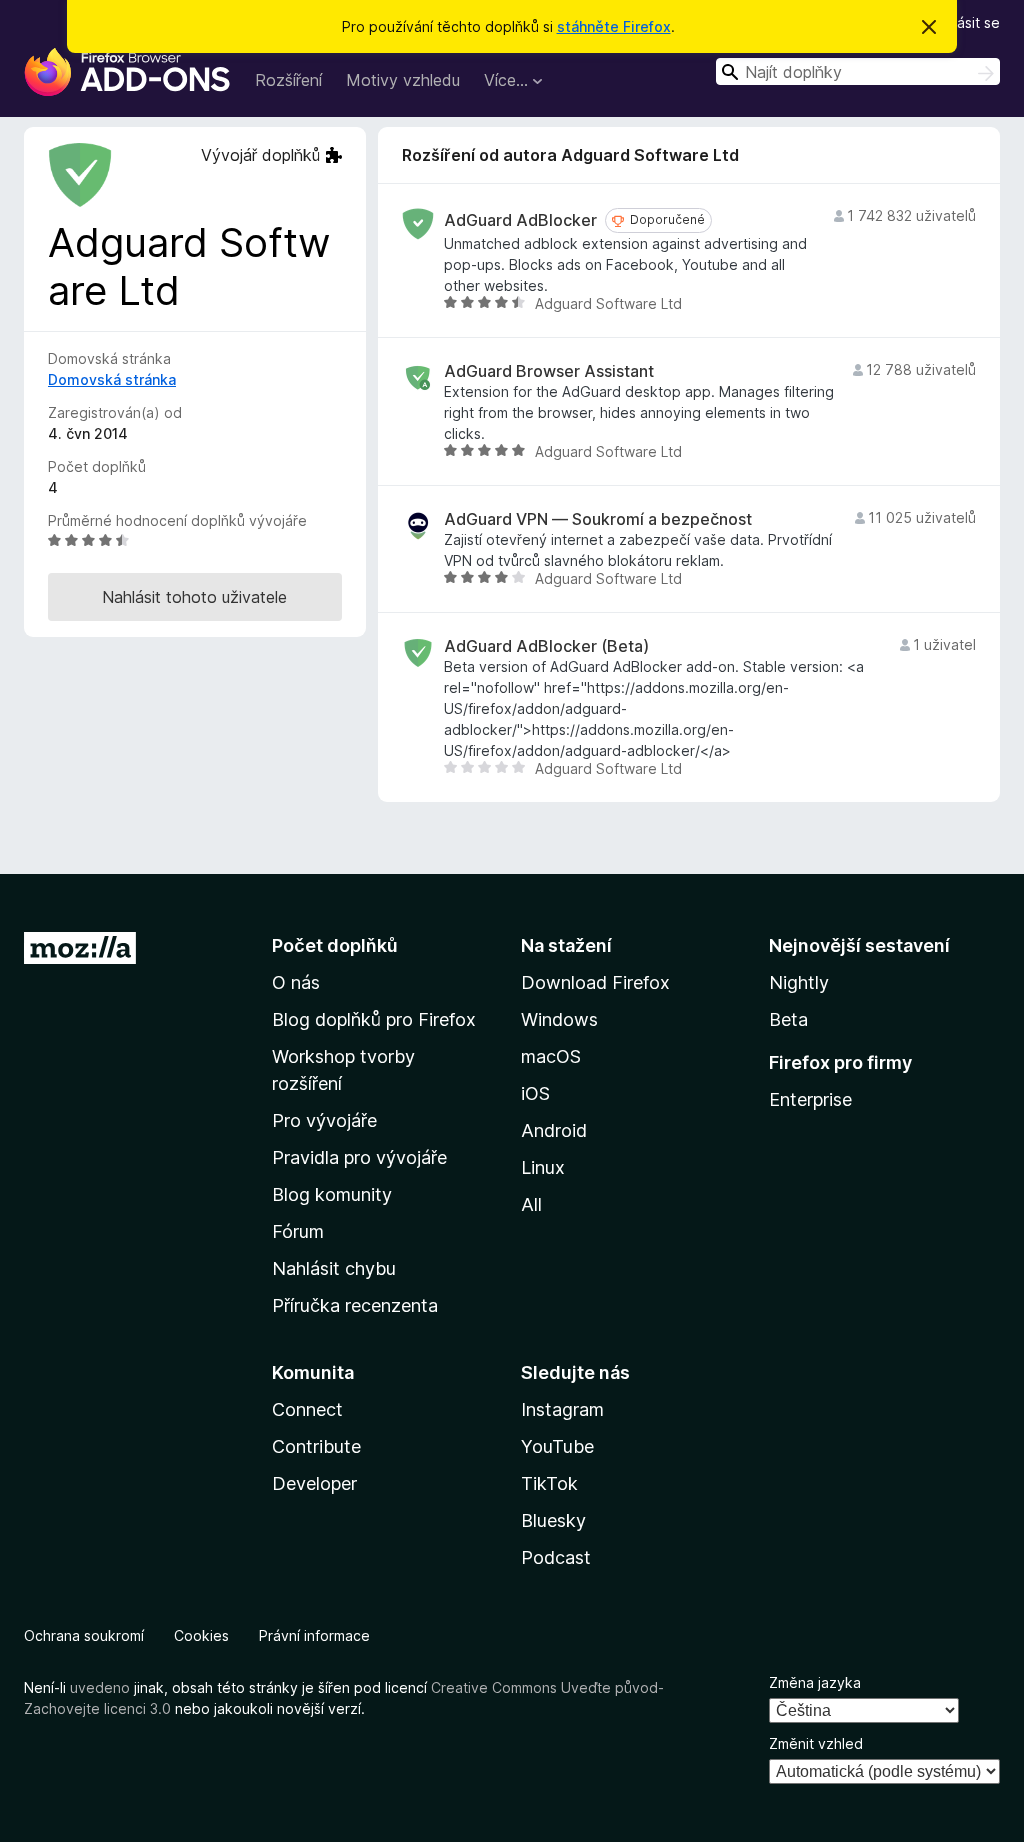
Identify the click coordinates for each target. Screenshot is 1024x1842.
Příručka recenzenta (355, 1305)
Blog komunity (332, 1194)
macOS (551, 1056)
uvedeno (102, 1687)
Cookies (201, 1635)
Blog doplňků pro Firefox (374, 1019)
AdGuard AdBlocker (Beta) (546, 646)
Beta (788, 1019)
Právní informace (314, 1635)
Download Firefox (595, 982)
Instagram (562, 1409)
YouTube (557, 1446)
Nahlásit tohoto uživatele (194, 597)
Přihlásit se (964, 22)
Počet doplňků (335, 945)
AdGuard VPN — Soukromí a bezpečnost (598, 519)
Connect (307, 1409)
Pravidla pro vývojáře (359, 1157)
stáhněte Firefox (614, 26)
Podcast (556, 1557)
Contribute (316, 1446)
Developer (314, 1483)
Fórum (298, 1231)
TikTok (549, 1483)
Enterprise (810, 1099)
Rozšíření (288, 80)
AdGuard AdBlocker (520, 220)
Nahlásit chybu (334, 1268)
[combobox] (858, 71)
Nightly (799, 982)
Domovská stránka (112, 379)
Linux (543, 1167)
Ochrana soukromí (84, 1635)
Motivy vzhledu (403, 80)
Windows (559, 1019)
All (531, 1204)
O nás (296, 982)
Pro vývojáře (324, 1120)
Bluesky (553, 1520)
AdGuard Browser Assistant (549, 371)
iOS (535, 1093)
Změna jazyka (815, 1682)
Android (554, 1130)
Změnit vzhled (816, 1743)
